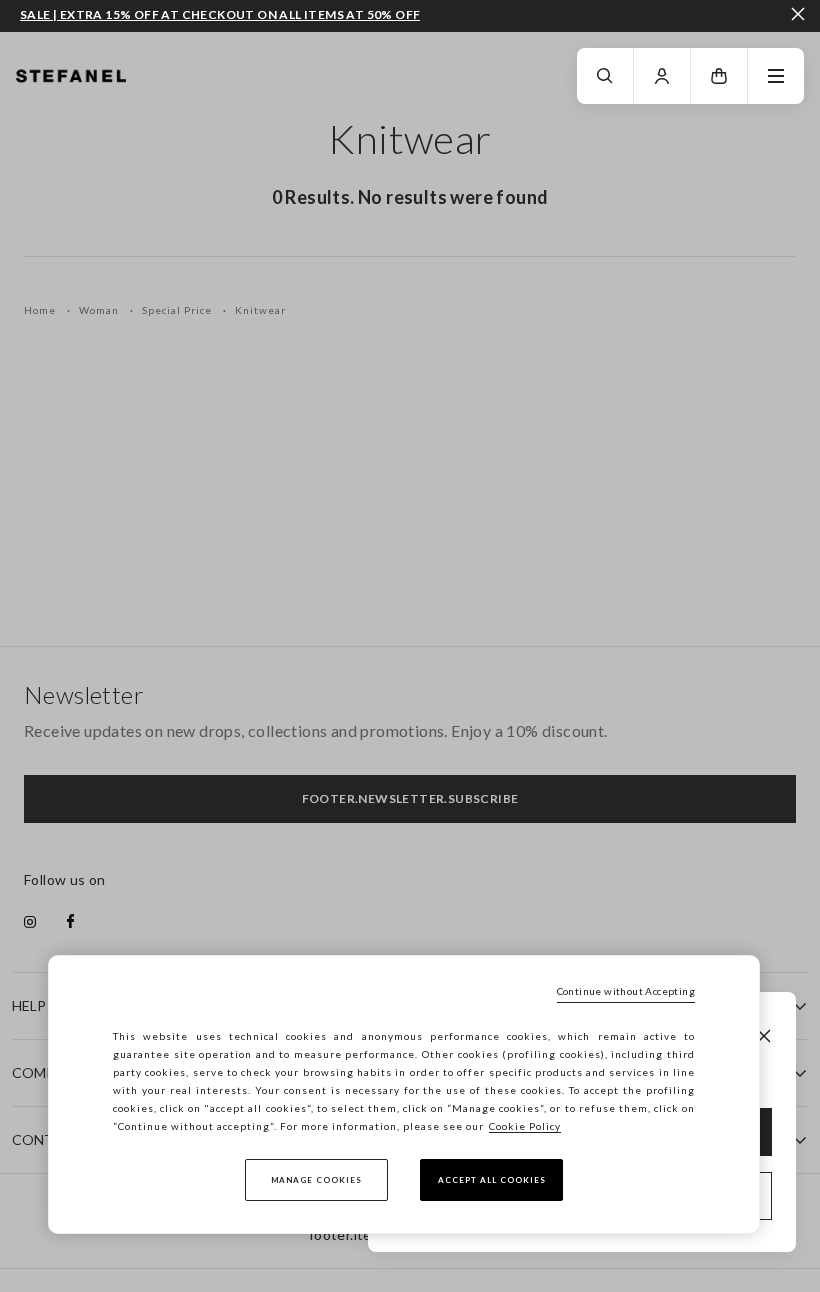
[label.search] (605, 76)
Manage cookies (316, 1180)
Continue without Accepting (626, 991)
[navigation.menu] (776, 76)
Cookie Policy (525, 1126)
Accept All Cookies (492, 1180)
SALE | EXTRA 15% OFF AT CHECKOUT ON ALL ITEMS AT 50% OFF (220, 15)
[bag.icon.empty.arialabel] (719, 76)
